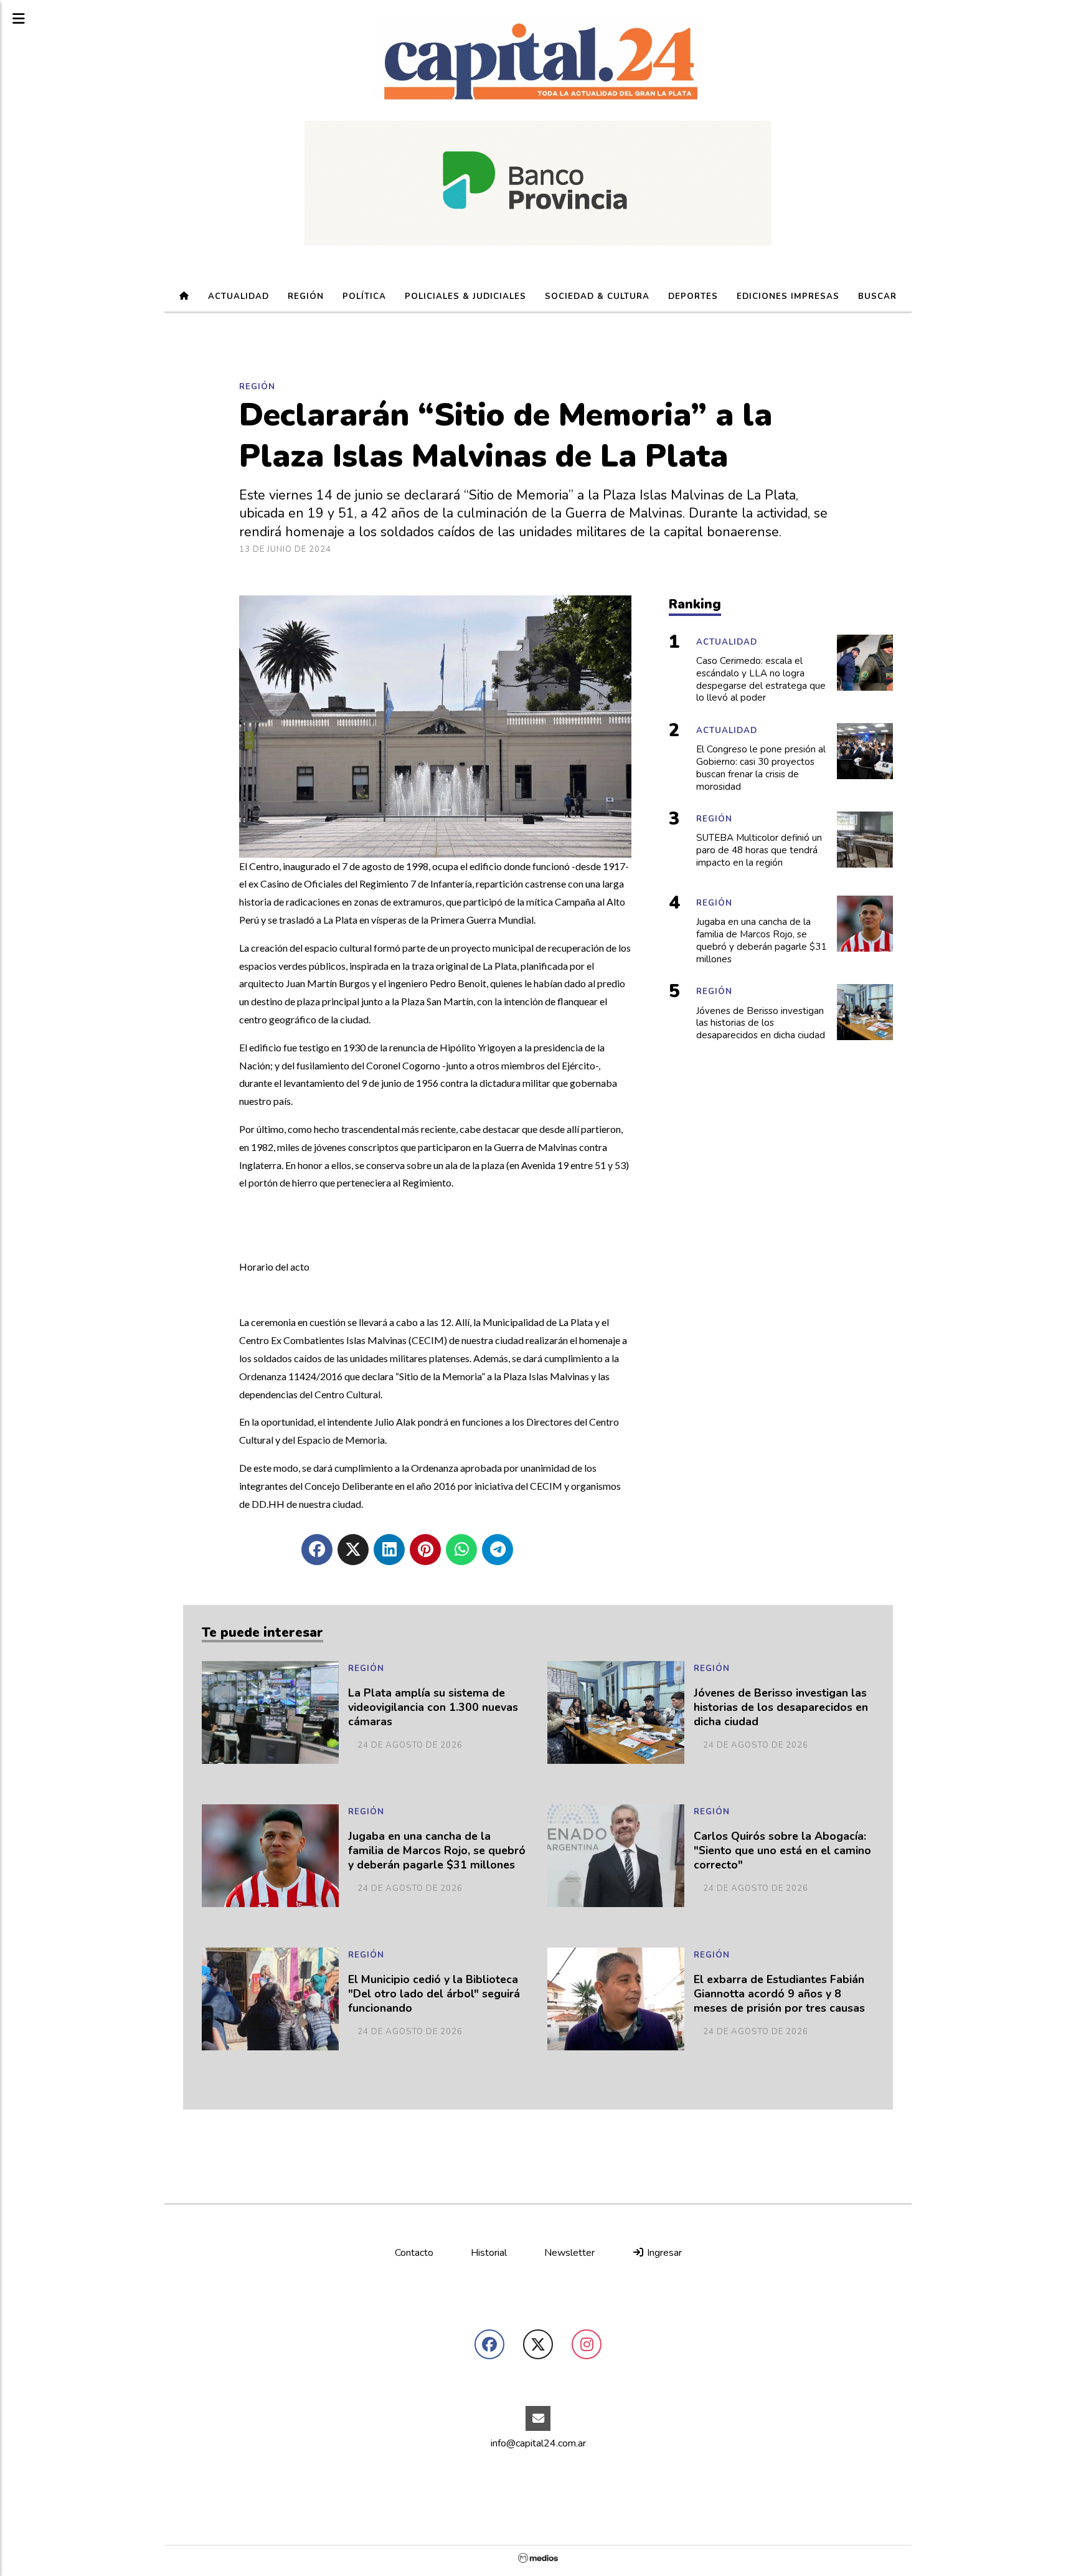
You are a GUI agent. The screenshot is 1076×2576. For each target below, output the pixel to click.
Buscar (877, 296)
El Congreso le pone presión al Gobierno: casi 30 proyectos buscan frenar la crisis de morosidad (761, 768)
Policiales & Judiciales (465, 296)
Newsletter (569, 2253)
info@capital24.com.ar (538, 2443)
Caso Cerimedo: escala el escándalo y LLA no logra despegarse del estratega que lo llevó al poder (761, 680)
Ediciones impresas (788, 296)
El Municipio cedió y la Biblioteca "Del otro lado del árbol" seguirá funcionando (434, 1994)
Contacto (414, 2253)
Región (306, 296)
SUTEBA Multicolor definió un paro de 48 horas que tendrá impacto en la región (759, 850)
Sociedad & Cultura (597, 296)
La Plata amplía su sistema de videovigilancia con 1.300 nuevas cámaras (433, 1707)
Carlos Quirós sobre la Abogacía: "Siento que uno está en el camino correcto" (782, 1851)
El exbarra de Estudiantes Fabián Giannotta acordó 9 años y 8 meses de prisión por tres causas (779, 1994)
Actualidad (238, 296)
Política (364, 296)
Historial (489, 2253)
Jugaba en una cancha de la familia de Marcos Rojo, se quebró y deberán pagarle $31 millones (437, 1851)
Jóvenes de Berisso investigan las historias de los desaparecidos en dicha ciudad (781, 1707)
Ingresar (663, 2253)
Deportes (693, 296)
